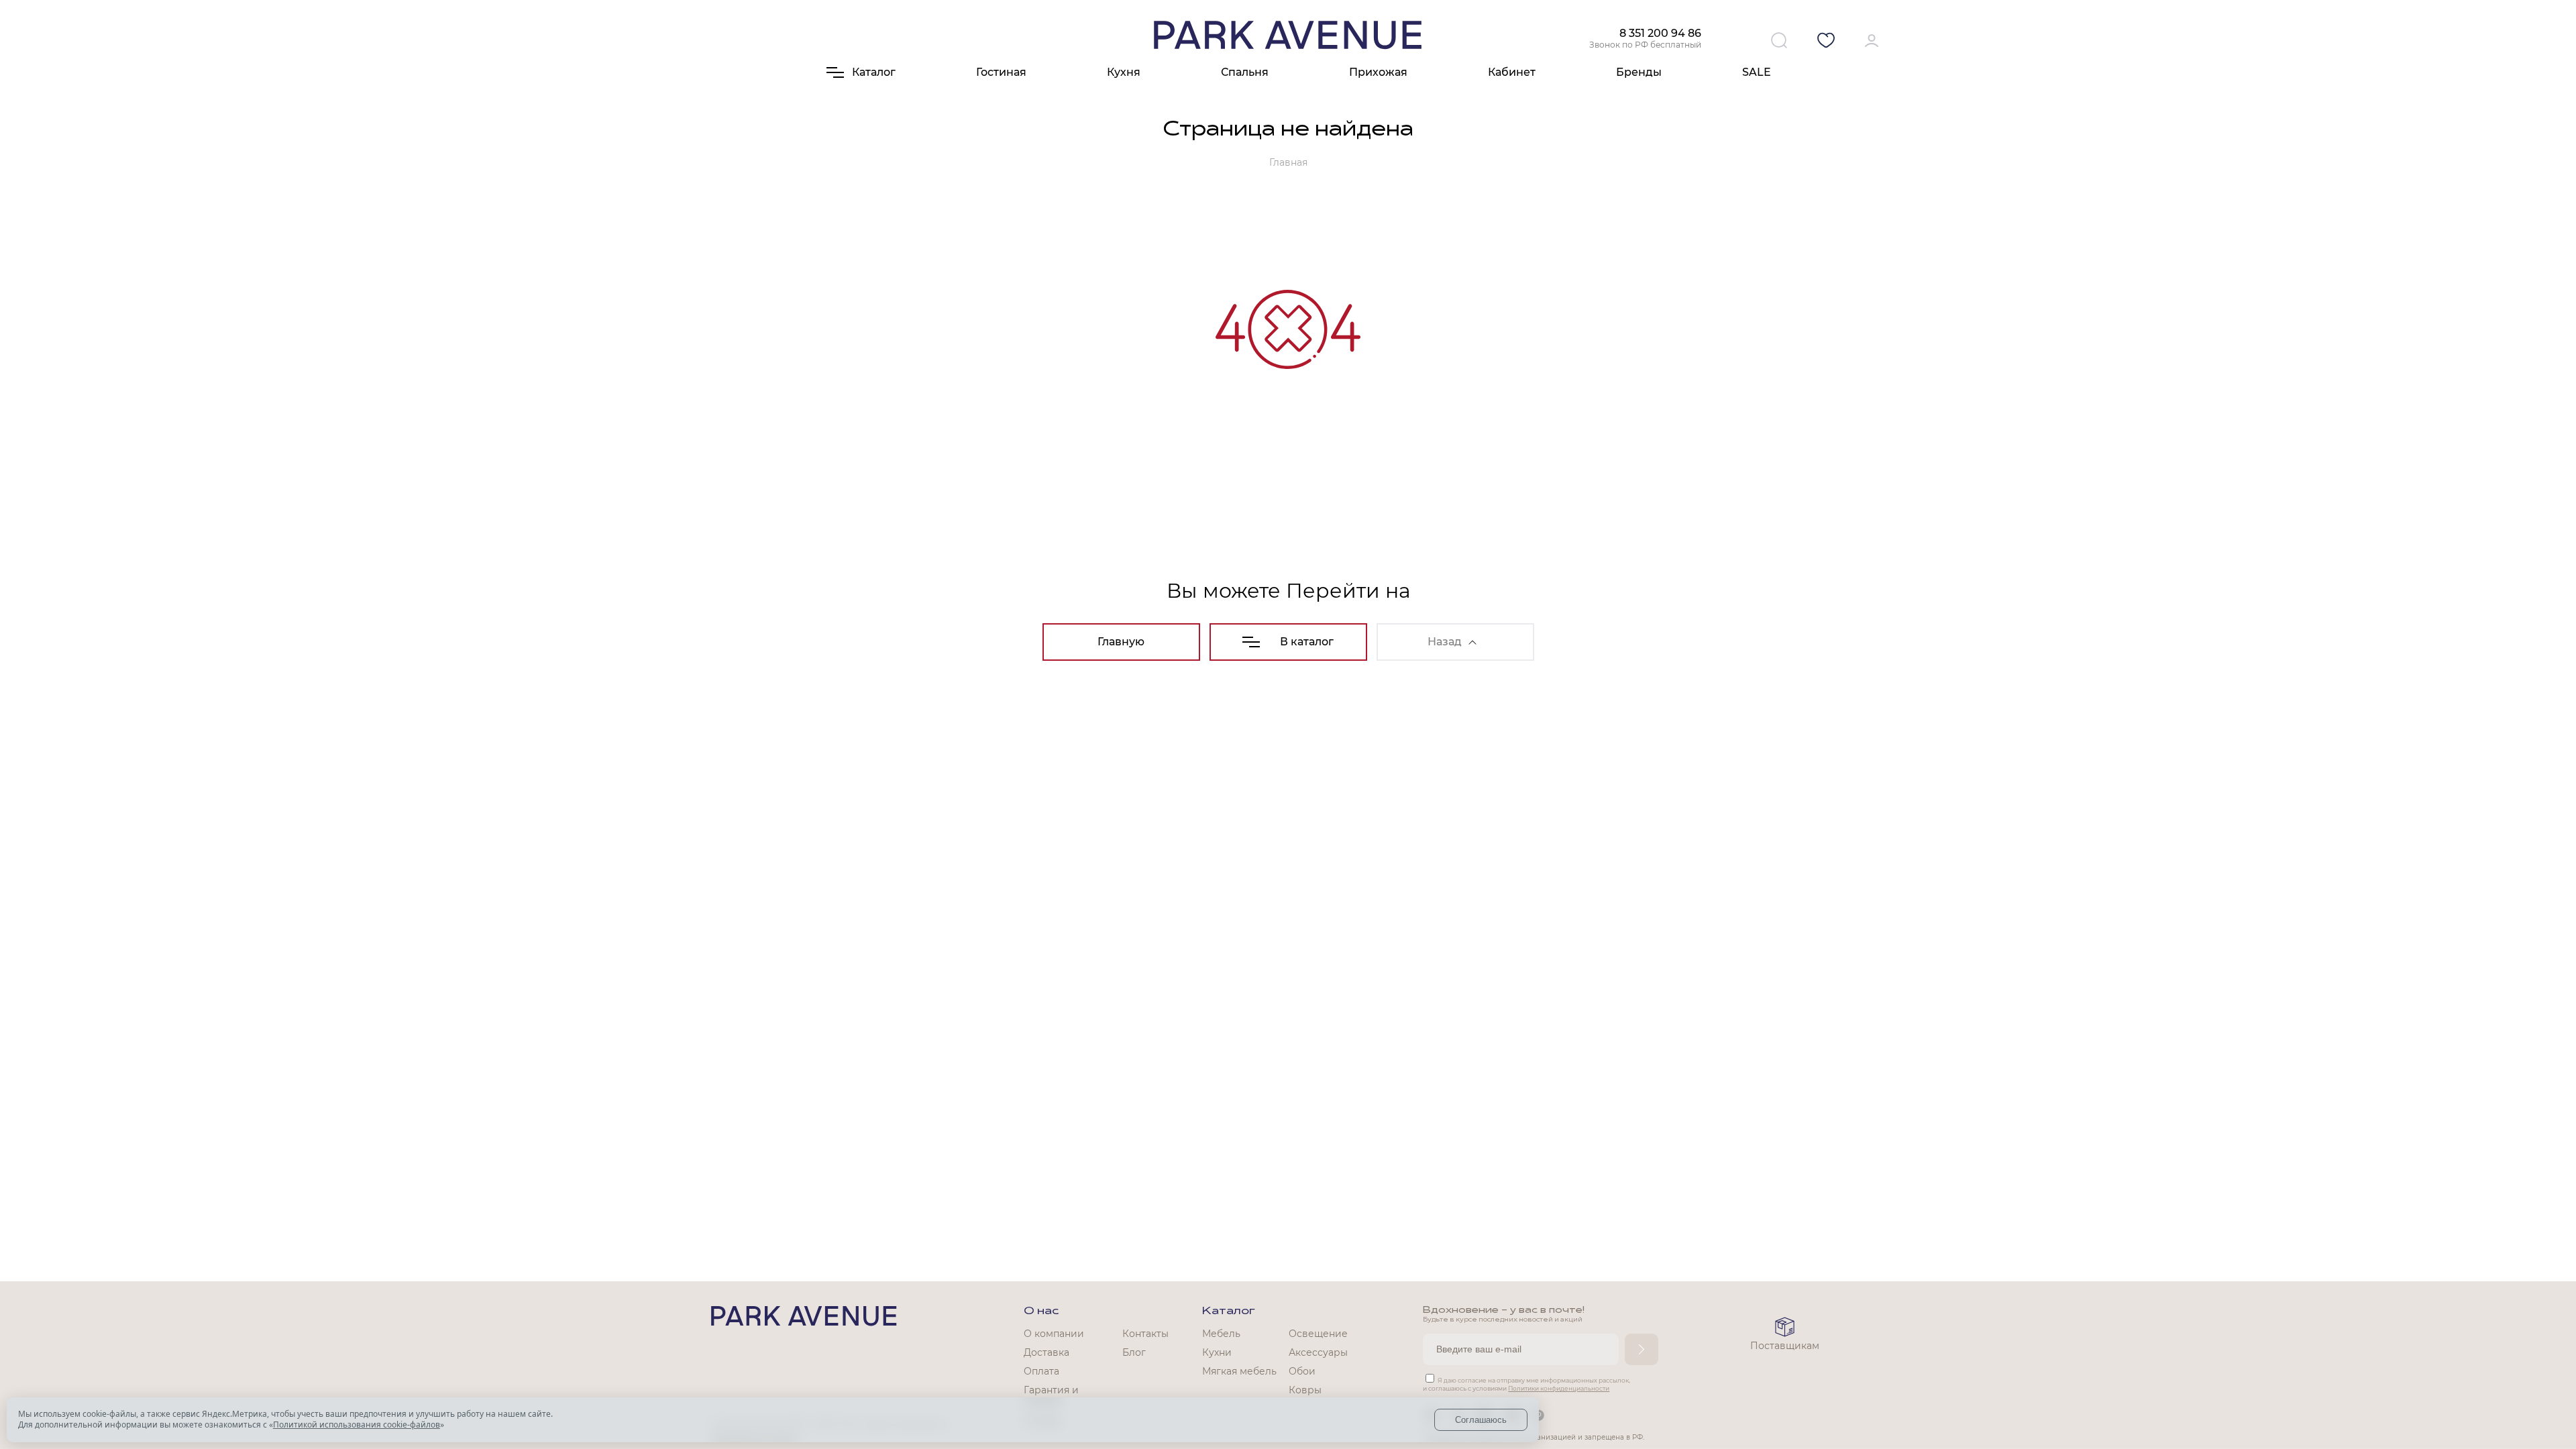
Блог (1134, 1352)
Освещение (1318, 1334)
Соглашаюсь (1481, 1420)
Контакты (1145, 1334)
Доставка (1046, 1352)
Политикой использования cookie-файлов (357, 1425)
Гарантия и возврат (1051, 1396)
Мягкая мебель (1239, 1371)
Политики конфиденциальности (1559, 1388)
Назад (1445, 642)
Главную (1121, 642)
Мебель (1221, 1334)
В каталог (1307, 642)
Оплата (1041, 1371)
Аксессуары (1318, 1352)
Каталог (1229, 1311)
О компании (1054, 1334)
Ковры (1305, 1390)
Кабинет (1512, 72)
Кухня (1124, 72)
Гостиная (1001, 72)
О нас (1041, 1311)
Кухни (1217, 1352)
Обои (1302, 1371)
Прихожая (1378, 72)
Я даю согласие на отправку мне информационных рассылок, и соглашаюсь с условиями (1526, 1384)
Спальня (1245, 72)
